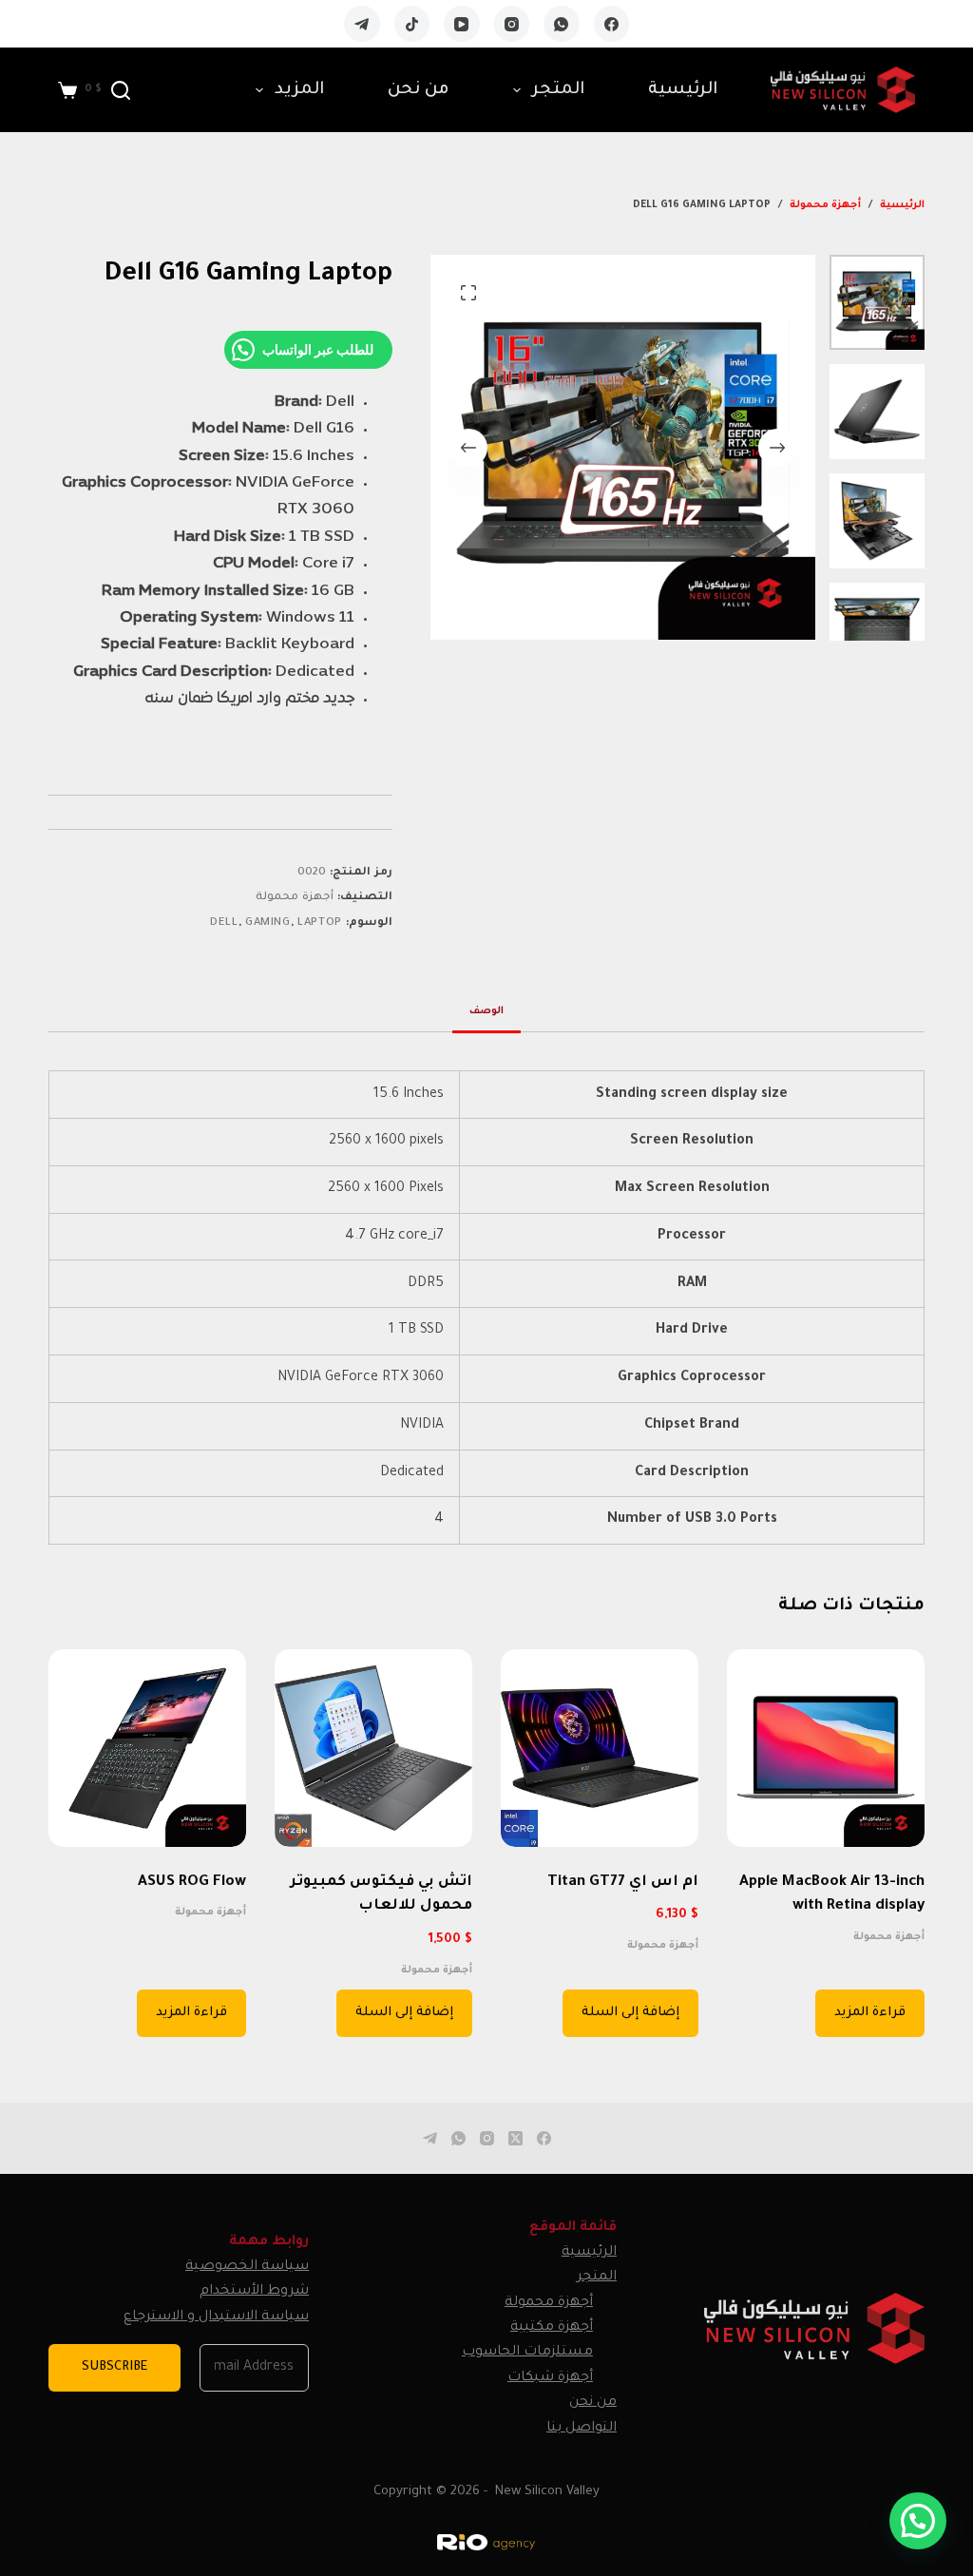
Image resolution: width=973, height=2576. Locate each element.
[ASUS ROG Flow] (147, 1748)
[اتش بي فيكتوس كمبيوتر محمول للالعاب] (373, 1748)
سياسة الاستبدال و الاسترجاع (216, 2317)
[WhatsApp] (562, 24)
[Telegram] (362, 24)
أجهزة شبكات (550, 2378)
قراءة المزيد (870, 2013)
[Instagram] (512, 24)
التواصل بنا (582, 2429)
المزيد (299, 90)
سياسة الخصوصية (247, 2267)
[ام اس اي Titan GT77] (600, 1748)
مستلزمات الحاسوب (527, 2353)
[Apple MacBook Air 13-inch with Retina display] (826, 1748)
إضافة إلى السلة (630, 2013)
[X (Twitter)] (515, 2138)
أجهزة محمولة (295, 898)
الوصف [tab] (486, 1011)
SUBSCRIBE (114, 2367)
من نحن (419, 90)
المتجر (558, 90)
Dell (224, 923)
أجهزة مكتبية (552, 2328)
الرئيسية (683, 90)
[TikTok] (412, 24)
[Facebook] (612, 24)
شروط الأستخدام (254, 2292)
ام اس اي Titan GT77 (623, 1883)
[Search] (121, 90)
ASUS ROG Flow (192, 1883)
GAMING (268, 923)
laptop (320, 923)
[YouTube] (462, 24)
